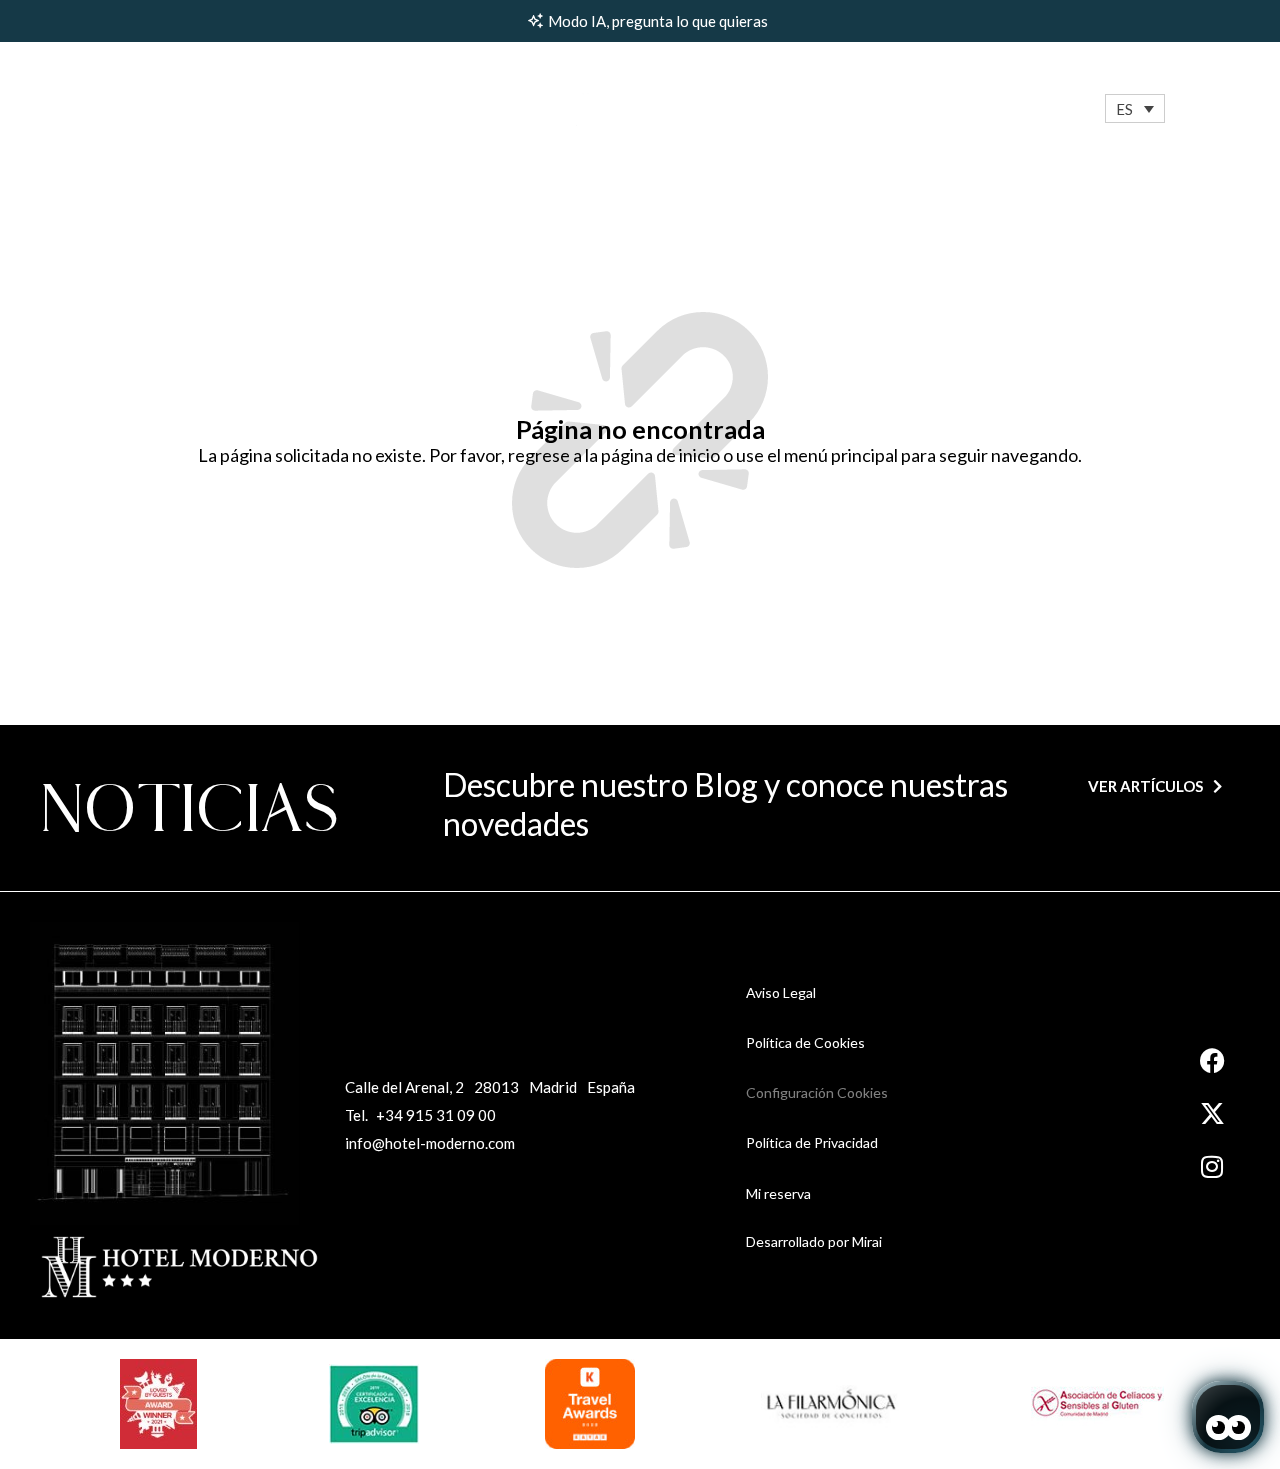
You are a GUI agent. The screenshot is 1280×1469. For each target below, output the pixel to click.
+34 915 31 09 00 (436, 1115)
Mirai (867, 1241)
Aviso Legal (781, 992)
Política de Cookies (805, 1042)
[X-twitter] (1212, 1113)
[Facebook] (1212, 1060)
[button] (1135, 108)
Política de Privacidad (812, 1142)
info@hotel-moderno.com (430, 1143)
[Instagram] (1212, 1166)
